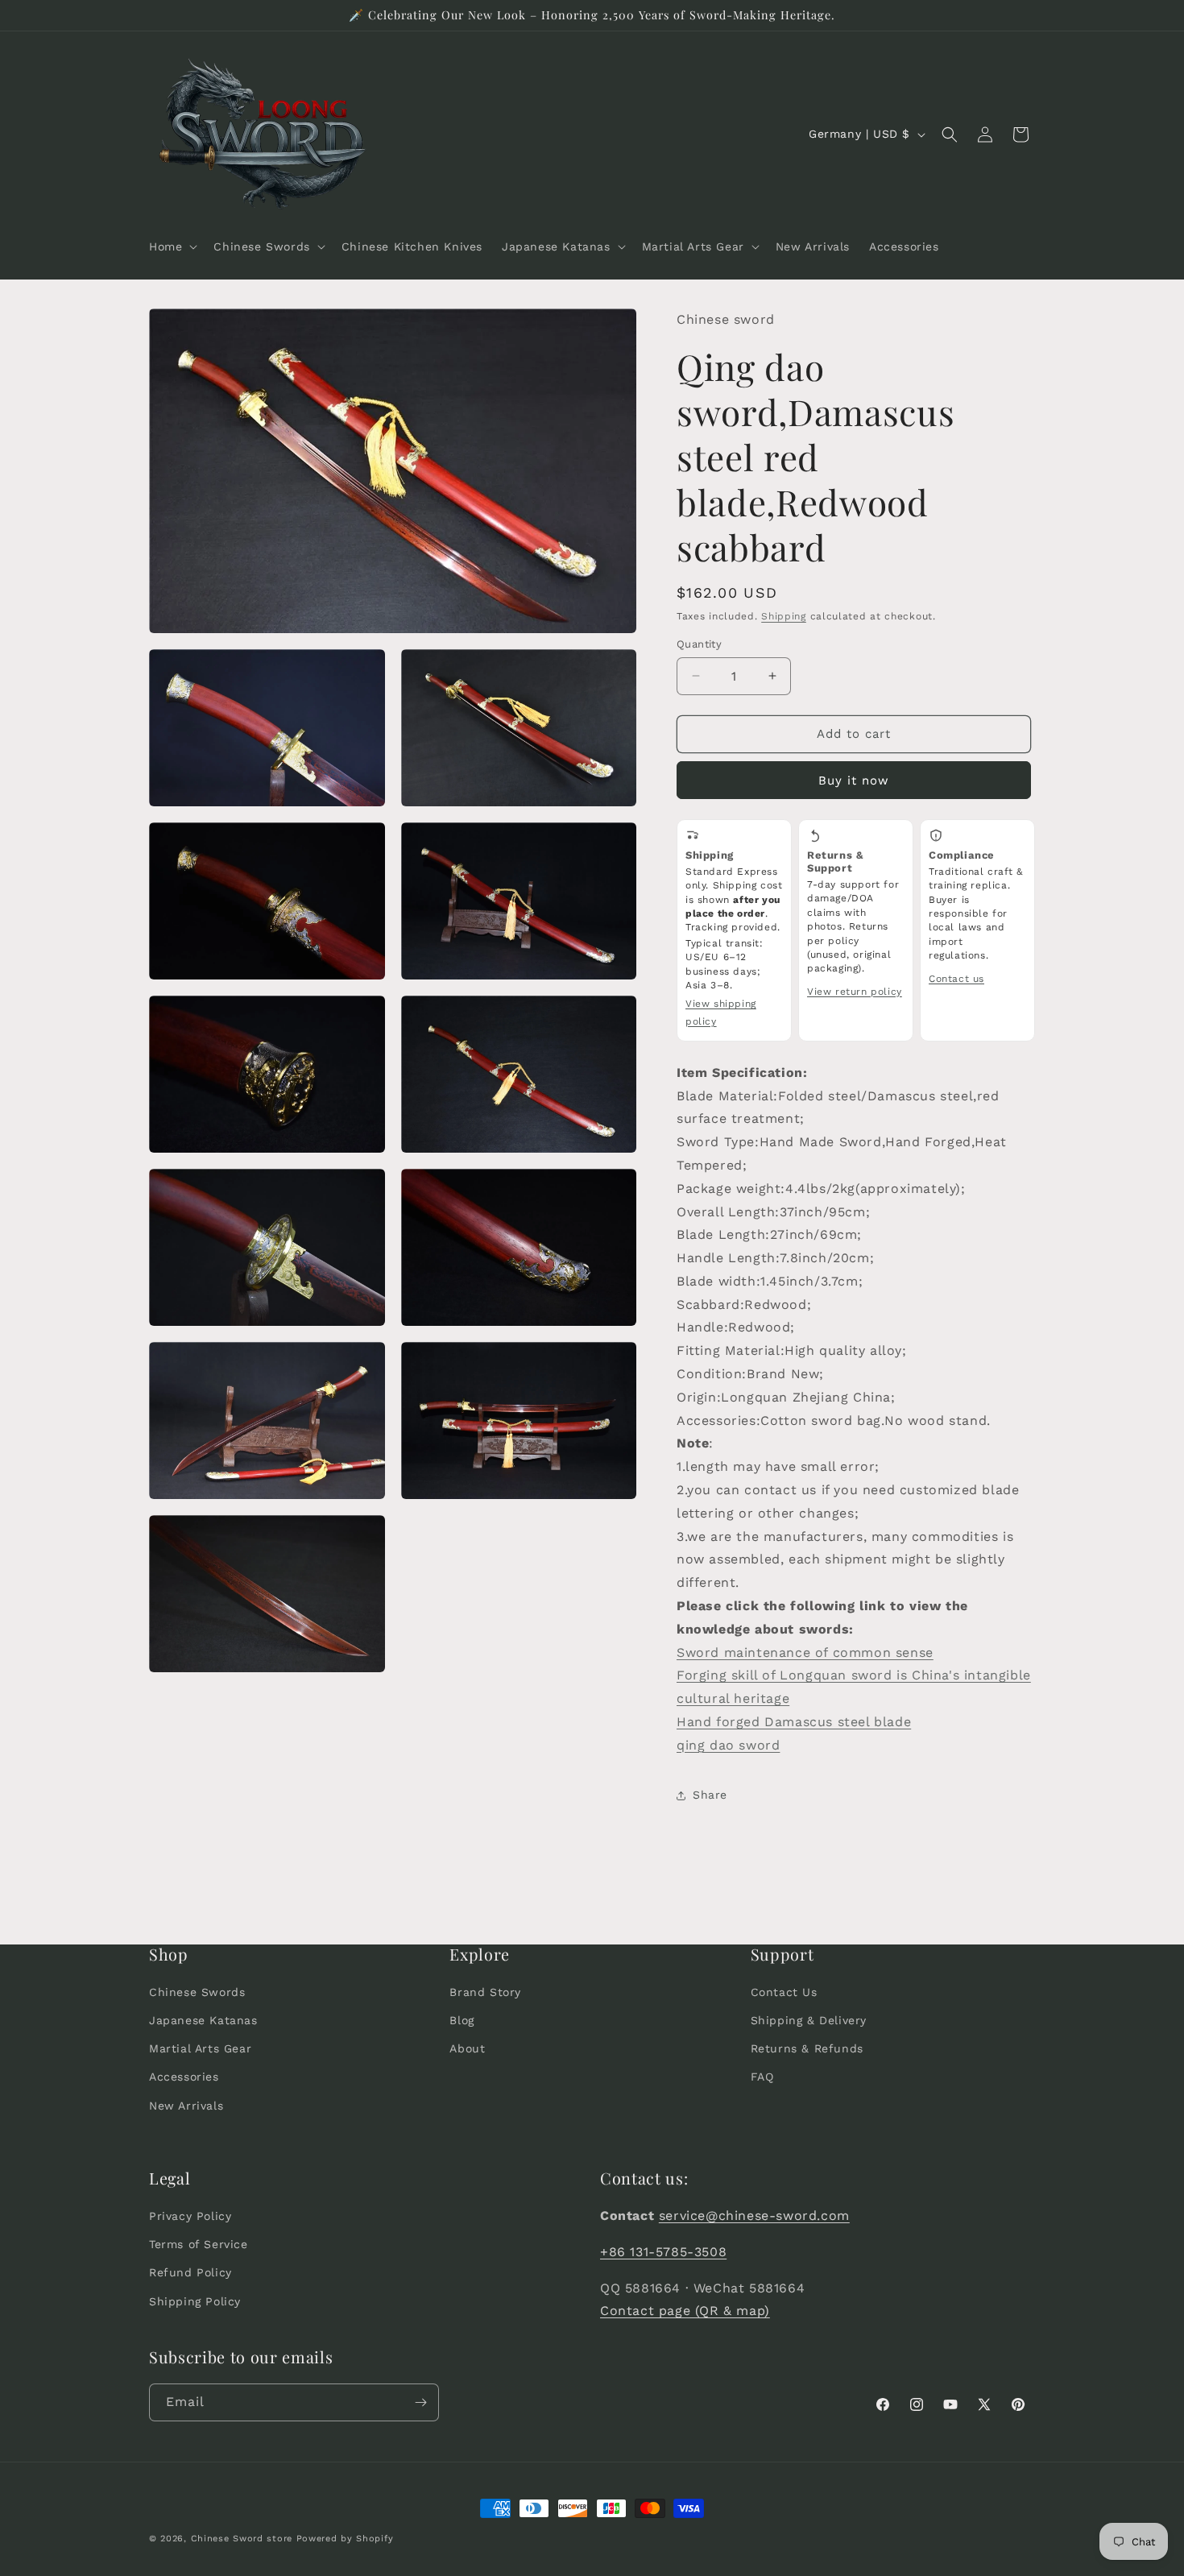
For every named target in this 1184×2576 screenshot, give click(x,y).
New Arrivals (186, 2106)
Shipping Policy (195, 2301)
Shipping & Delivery (809, 2020)
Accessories (184, 2077)
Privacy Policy (190, 2216)
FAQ (762, 2077)
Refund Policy (190, 2272)
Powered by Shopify (345, 2539)
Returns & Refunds (807, 2048)
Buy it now (854, 781)
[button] (172, 246)
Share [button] (710, 1795)
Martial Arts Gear (200, 2048)
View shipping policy (721, 1013)
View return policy (855, 992)
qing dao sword (728, 1745)
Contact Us (784, 1992)
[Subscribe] (420, 2402)
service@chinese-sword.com (754, 2216)
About (467, 2048)
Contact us (956, 979)
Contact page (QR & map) (685, 2311)
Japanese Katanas (203, 2020)
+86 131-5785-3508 (663, 2252)
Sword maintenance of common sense (805, 1652)
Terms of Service (199, 2244)
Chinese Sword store (242, 2539)
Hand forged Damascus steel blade (794, 1722)
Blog (462, 2020)
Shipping (784, 616)
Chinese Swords (197, 1992)
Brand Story (485, 1992)
